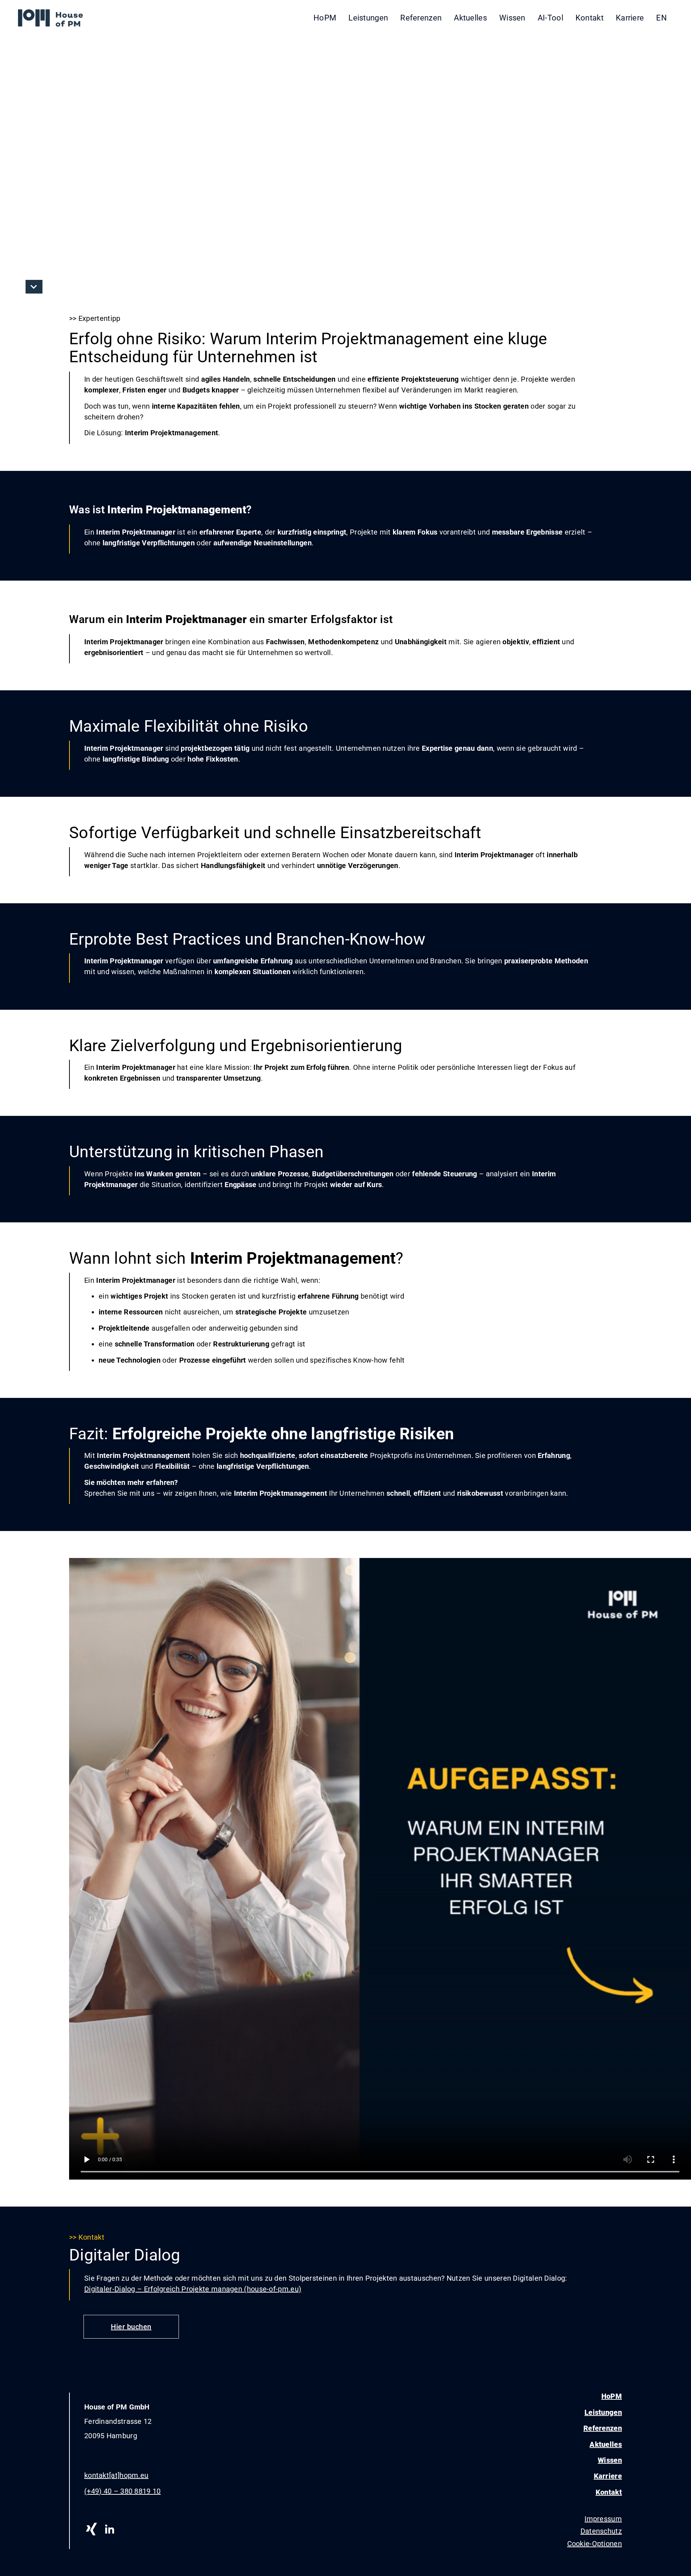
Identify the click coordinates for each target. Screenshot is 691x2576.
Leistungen (368, 18)
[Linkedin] (109, 2529)
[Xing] (91, 2529)
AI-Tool (550, 18)
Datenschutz (601, 2531)
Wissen (512, 18)
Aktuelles (470, 18)
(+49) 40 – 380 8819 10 (123, 2491)
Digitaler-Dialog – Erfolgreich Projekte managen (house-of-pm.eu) (193, 2289)
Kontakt (590, 18)
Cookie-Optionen (595, 2544)
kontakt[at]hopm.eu (116, 2475)
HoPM (325, 18)
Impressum (603, 2519)
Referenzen (421, 18)
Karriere (630, 18)
